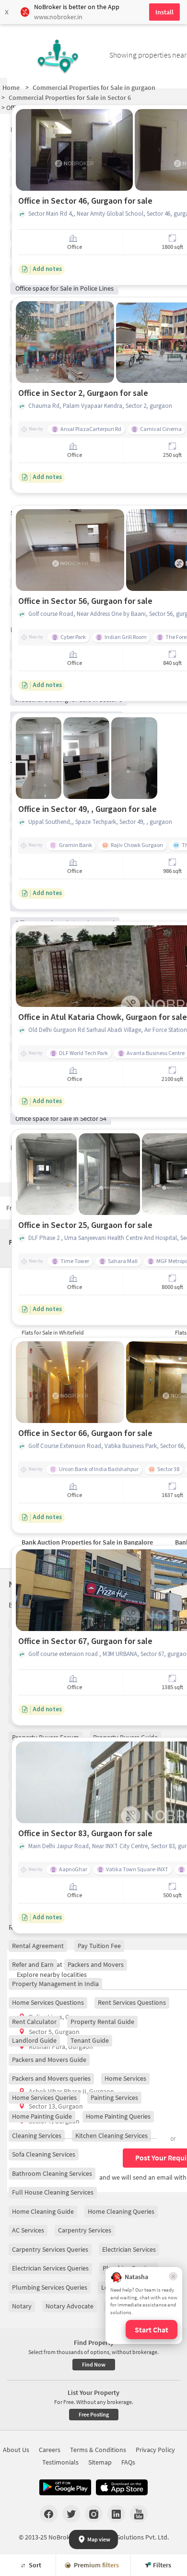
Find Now (94, 2364)
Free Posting (94, 2414)
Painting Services (114, 2098)
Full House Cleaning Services (53, 2192)
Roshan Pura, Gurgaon (61, 2047)
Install (164, 12)
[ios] (122, 2488)
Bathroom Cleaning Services (52, 2173)
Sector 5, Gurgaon (54, 2032)
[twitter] (71, 2514)
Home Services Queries (44, 2098)
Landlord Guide (34, 2040)
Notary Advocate (70, 2306)
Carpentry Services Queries (50, 2249)
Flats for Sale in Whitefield (53, 1332)
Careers (50, 2450)
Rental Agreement (38, 1946)
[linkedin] (116, 2514)
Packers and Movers (96, 1964)
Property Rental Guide (102, 2022)
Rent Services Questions (132, 2002)
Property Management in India (55, 1984)
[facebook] (49, 2514)
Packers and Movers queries (51, 2078)
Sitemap (100, 2462)
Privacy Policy (155, 2450)
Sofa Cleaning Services (44, 2154)
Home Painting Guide (42, 2116)
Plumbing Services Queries (50, 2287)
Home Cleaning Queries (121, 2211)
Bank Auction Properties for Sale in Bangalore (87, 1542)
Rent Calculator (34, 2022)
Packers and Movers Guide (49, 2060)
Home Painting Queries (118, 2116)
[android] (65, 2488)
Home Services (125, 2078)
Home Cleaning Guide (43, 2211)
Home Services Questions (48, 2002)
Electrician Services (129, 2249)
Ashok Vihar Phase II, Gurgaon (71, 2091)
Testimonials (60, 2462)
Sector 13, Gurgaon (56, 2106)
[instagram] (94, 2514)
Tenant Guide (90, 2040)
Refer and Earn (33, 1964)
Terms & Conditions (98, 2450)
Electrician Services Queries (50, 2268)
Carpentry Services (85, 2230)
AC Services (28, 2230)
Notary (22, 2306)
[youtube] (139, 2514)
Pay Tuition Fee (99, 1946)
